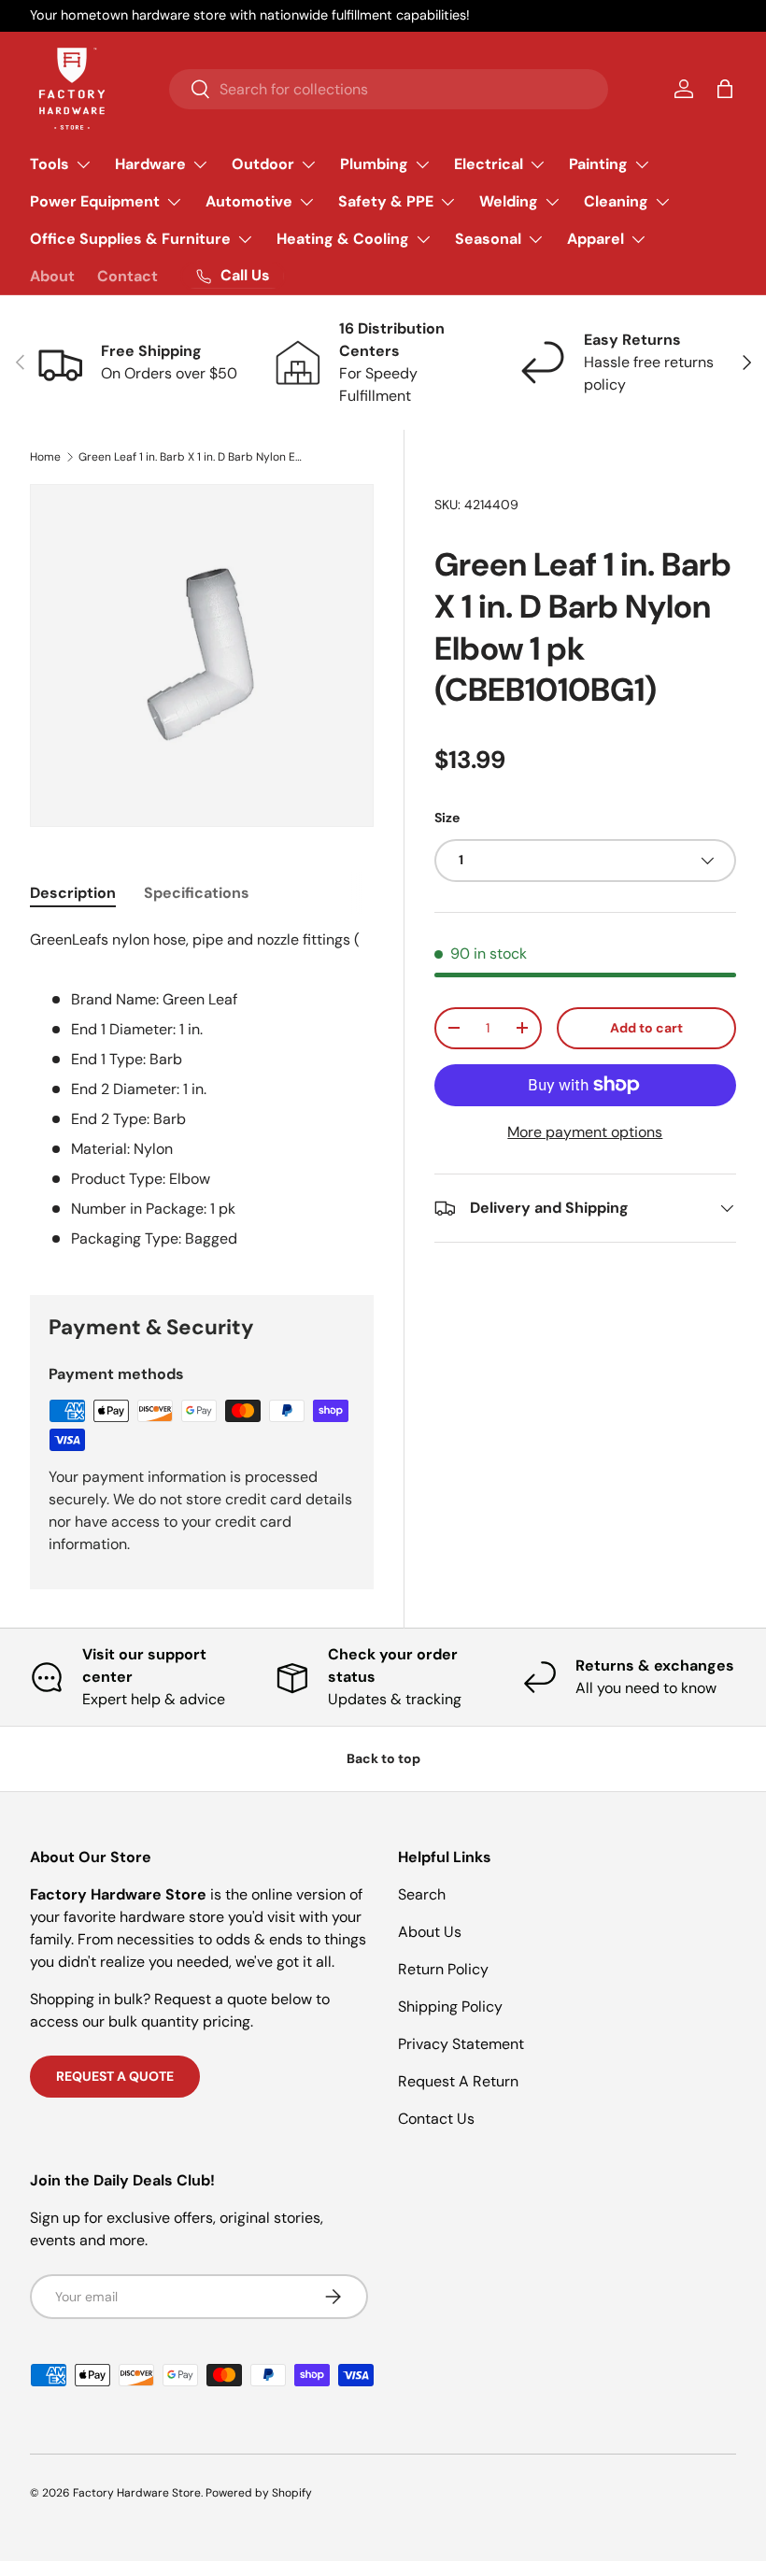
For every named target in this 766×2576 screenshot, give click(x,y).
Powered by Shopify (259, 2493)
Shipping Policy (450, 2007)
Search (422, 1894)
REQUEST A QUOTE (115, 2076)
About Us (430, 1932)
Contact (128, 276)
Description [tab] (73, 893)
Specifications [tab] (197, 893)
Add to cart (646, 1028)
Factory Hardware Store (137, 2493)
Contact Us (436, 2119)
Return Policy (443, 1969)
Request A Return (458, 2081)
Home (45, 457)
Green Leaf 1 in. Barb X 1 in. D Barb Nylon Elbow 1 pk (191, 457)
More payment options (585, 1132)
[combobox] (389, 89)
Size (447, 818)
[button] (725, 89)
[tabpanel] (202, 1089)
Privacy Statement (461, 2044)
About (52, 276)
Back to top (383, 1758)
